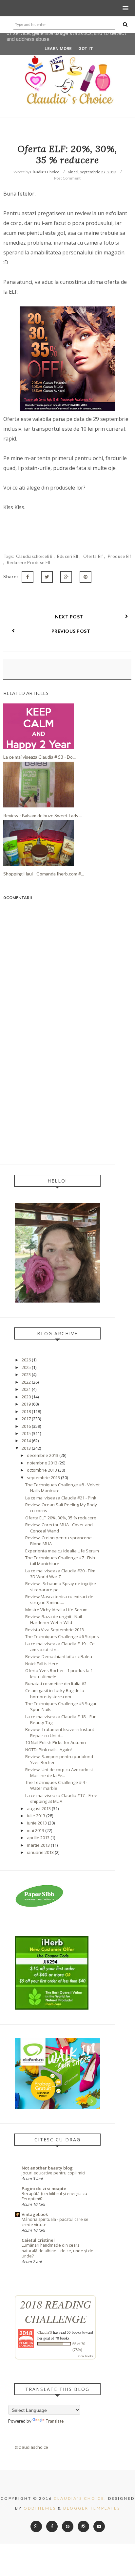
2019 (26, 1404)
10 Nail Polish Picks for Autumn (56, 1742)
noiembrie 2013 (42, 1463)
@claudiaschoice (31, 2447)
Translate (55, 2421)
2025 (26, 1367)
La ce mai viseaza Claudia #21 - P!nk (61, 1498)
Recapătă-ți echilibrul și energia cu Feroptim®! (54, 2196)
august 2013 (39, 1808)
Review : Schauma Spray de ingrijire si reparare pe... (61, 1586)
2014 (26, 1441)
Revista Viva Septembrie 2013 (55, 1630)
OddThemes (40, 2508)
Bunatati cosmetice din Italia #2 (56, 1684)
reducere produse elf (29, 562)
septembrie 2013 (43, 1478)
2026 (26, 1360)
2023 (26, 1374)
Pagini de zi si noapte (44, 2188)
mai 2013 (36, 1830)
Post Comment (67, 178)
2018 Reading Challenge (56, 2311)
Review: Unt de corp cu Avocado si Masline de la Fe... (59, 1772)
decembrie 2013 (43, 1455)
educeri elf (68, 556)
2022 (26, 1382)
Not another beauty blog (47, 2168)
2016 (26, 1426)
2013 (26, 1448)
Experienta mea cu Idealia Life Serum (62, 1551)
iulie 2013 (36, 1816)
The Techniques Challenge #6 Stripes (62, 1636)
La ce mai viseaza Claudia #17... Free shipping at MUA (61, 1798)
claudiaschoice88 (35, 556)
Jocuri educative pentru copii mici (53, 2173)
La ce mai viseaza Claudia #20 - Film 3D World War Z (60, 1574)
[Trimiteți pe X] (47, 577)
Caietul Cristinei (38, 2240)
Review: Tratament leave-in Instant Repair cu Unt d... (60, 1732)
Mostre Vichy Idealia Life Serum (56, 1610)
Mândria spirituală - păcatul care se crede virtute (55, 2222)
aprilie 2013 (38, 1838)
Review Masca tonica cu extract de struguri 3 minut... (59, 1599)
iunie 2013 (37, 1823)
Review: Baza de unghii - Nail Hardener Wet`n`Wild (54, 1619)
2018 (26, 1411)
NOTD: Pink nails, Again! (48, 1750)
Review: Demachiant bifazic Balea (59, 1656)
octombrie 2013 (42, 1470)
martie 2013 (38, 1845)
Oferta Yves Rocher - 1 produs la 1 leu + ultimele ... (59, 1673)
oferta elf (94, 556)
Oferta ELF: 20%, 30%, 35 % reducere (61, 1518)
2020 (26, 1397)
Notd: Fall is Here (42, 1664)
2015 (26, 1433)
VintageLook (35, 2214)
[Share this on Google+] (66, 577)
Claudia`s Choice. (80, 2498)
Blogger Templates (92, 2508)
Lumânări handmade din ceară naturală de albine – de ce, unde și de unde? (58, 2250)
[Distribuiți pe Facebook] (28, 577)
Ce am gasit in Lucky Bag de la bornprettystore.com (55, 1693)
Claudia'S (45, 2332)
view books (86, 2356)
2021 (26, 1389)
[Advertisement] (57, 1110)
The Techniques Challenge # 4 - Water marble (56, 1785)
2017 (26, 1419)
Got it (86, 49)
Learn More (58, 49)
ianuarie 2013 (40, 1852)
